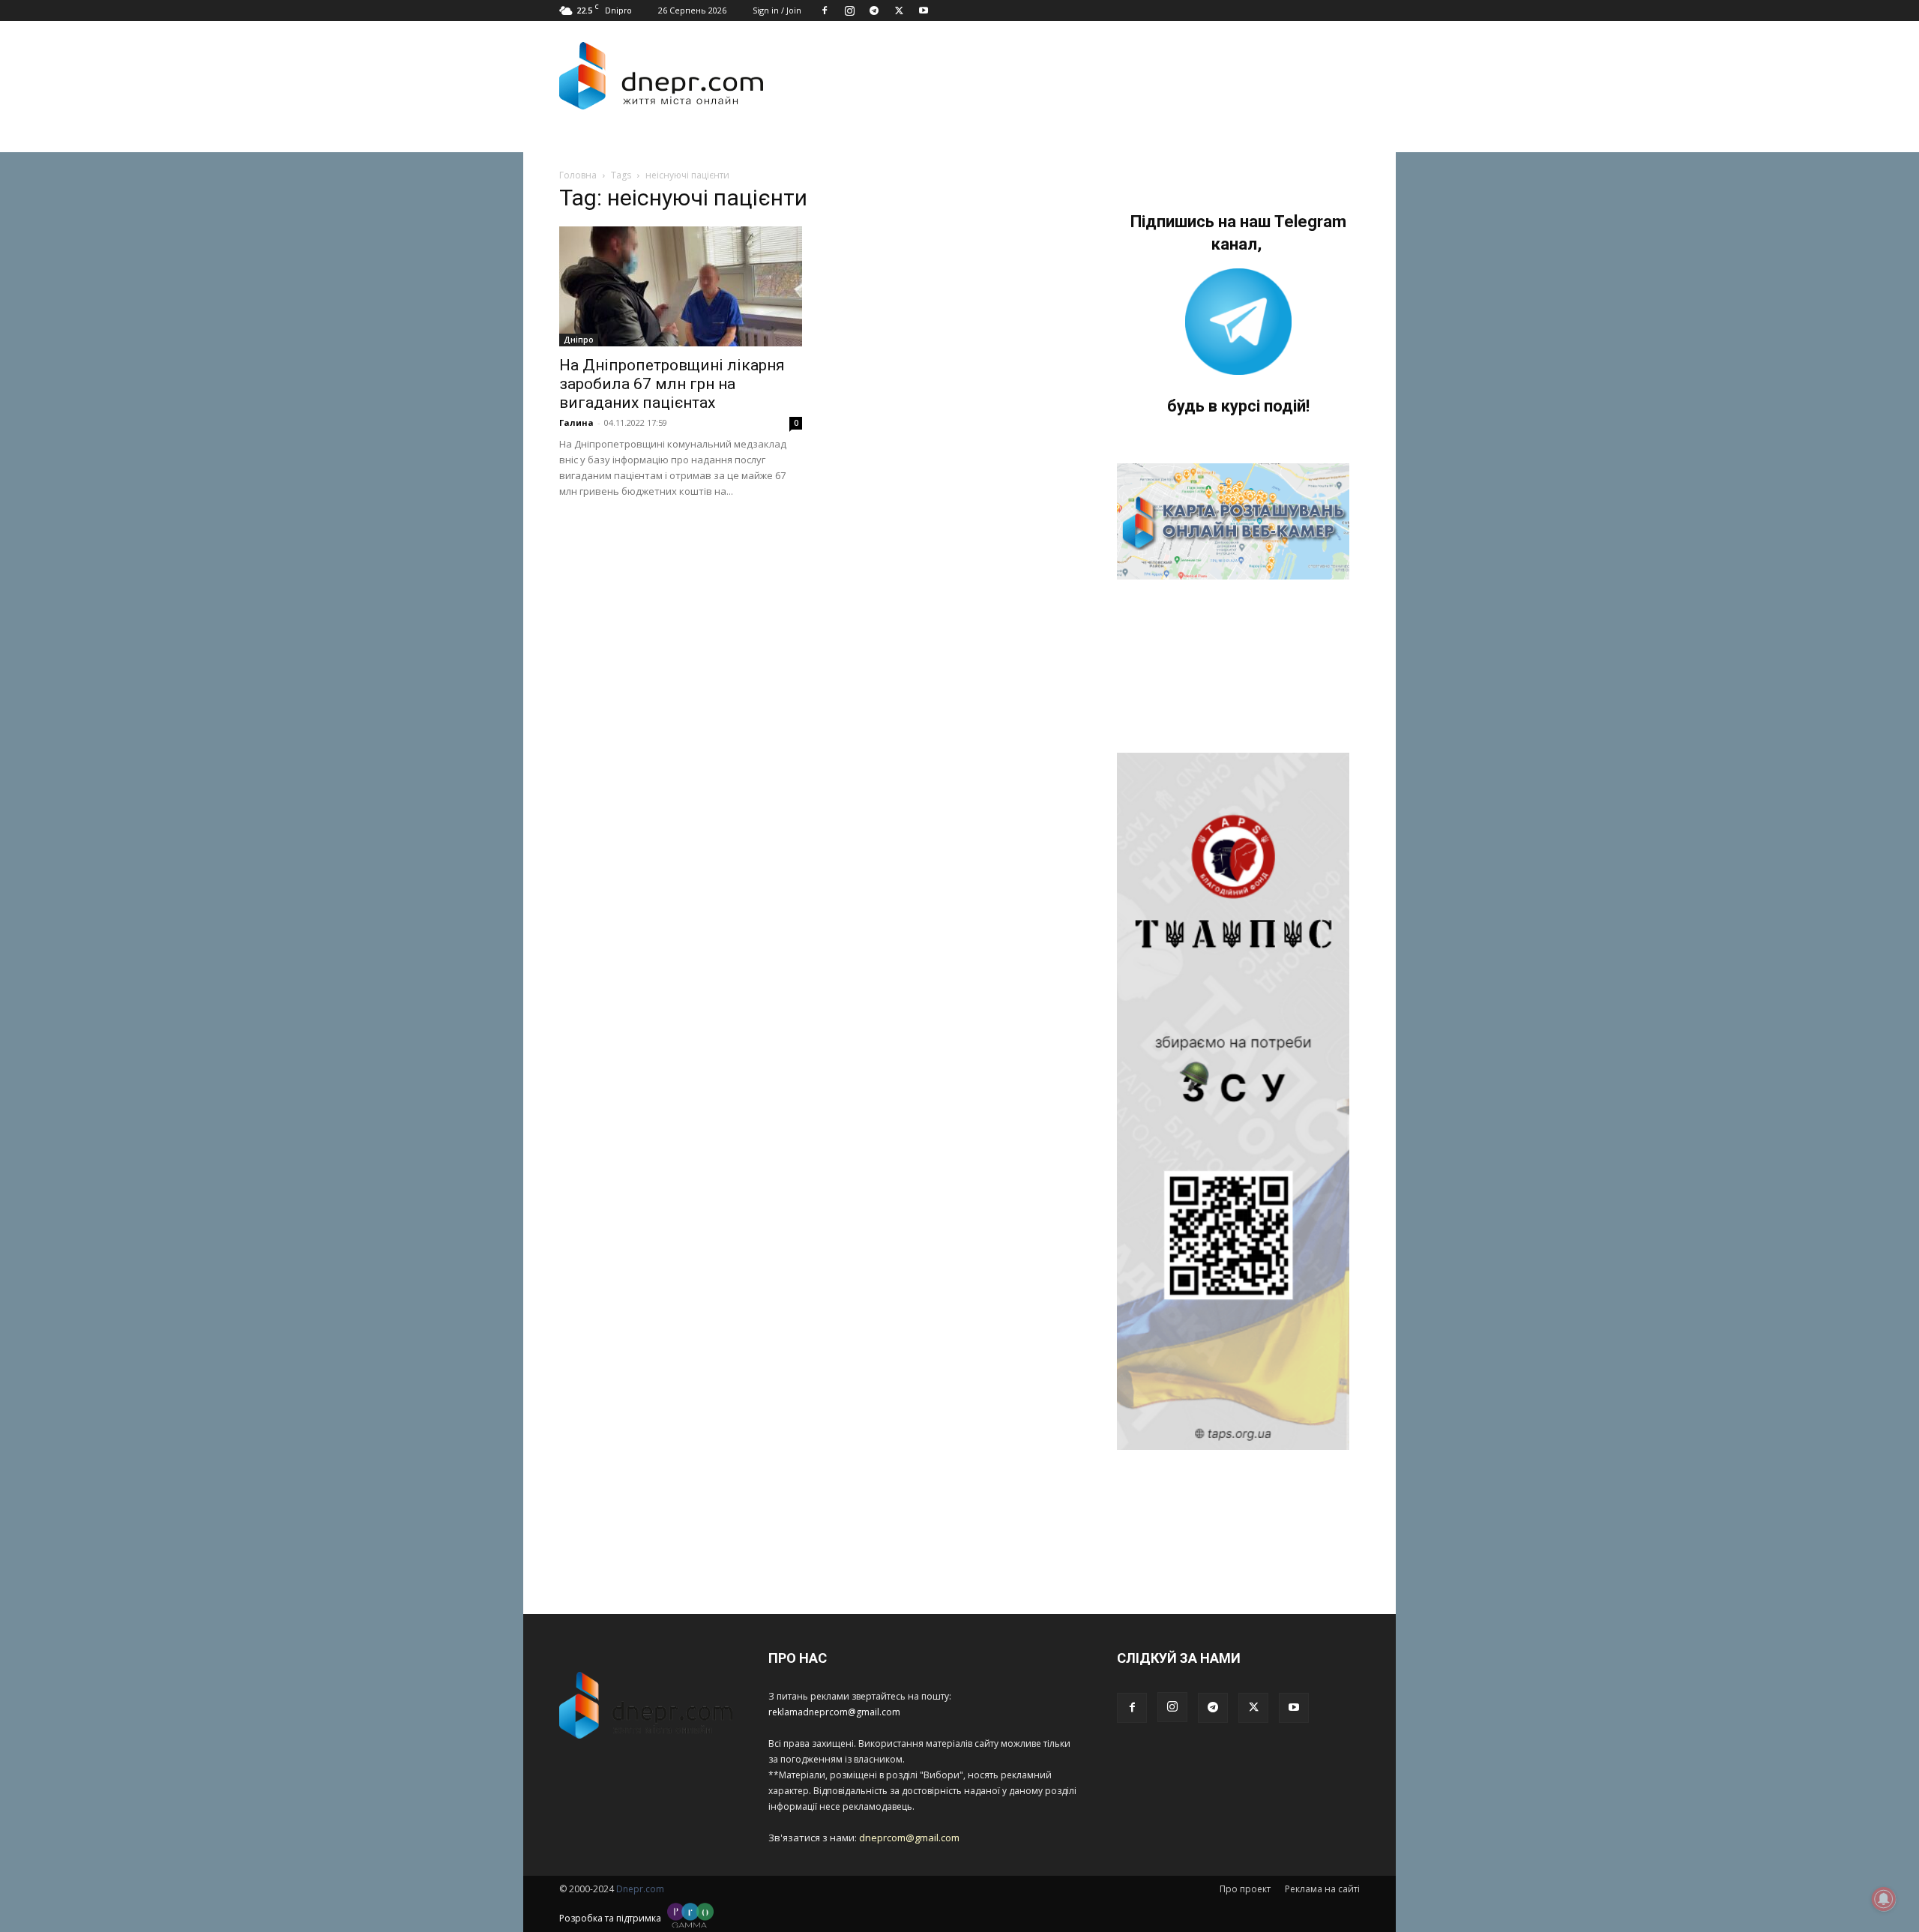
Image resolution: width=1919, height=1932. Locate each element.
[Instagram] (849, 10)
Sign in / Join (777, 10)
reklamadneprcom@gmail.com (834, 1712)
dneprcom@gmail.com (909, 1838)
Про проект (1245, 1889)
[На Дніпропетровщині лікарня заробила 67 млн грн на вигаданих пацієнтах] (681, 286)
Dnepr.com (640, 1889)
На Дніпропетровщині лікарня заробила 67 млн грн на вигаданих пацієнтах (672, 384)
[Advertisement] (1066, 76)
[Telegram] (874, 10)
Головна (578, 175)
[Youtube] (924, 10)
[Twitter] (899, 10)
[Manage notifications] (1884, 1899)
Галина (576, 422)
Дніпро (579, 340)
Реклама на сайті (1322, 1889)
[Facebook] (825, 10)
